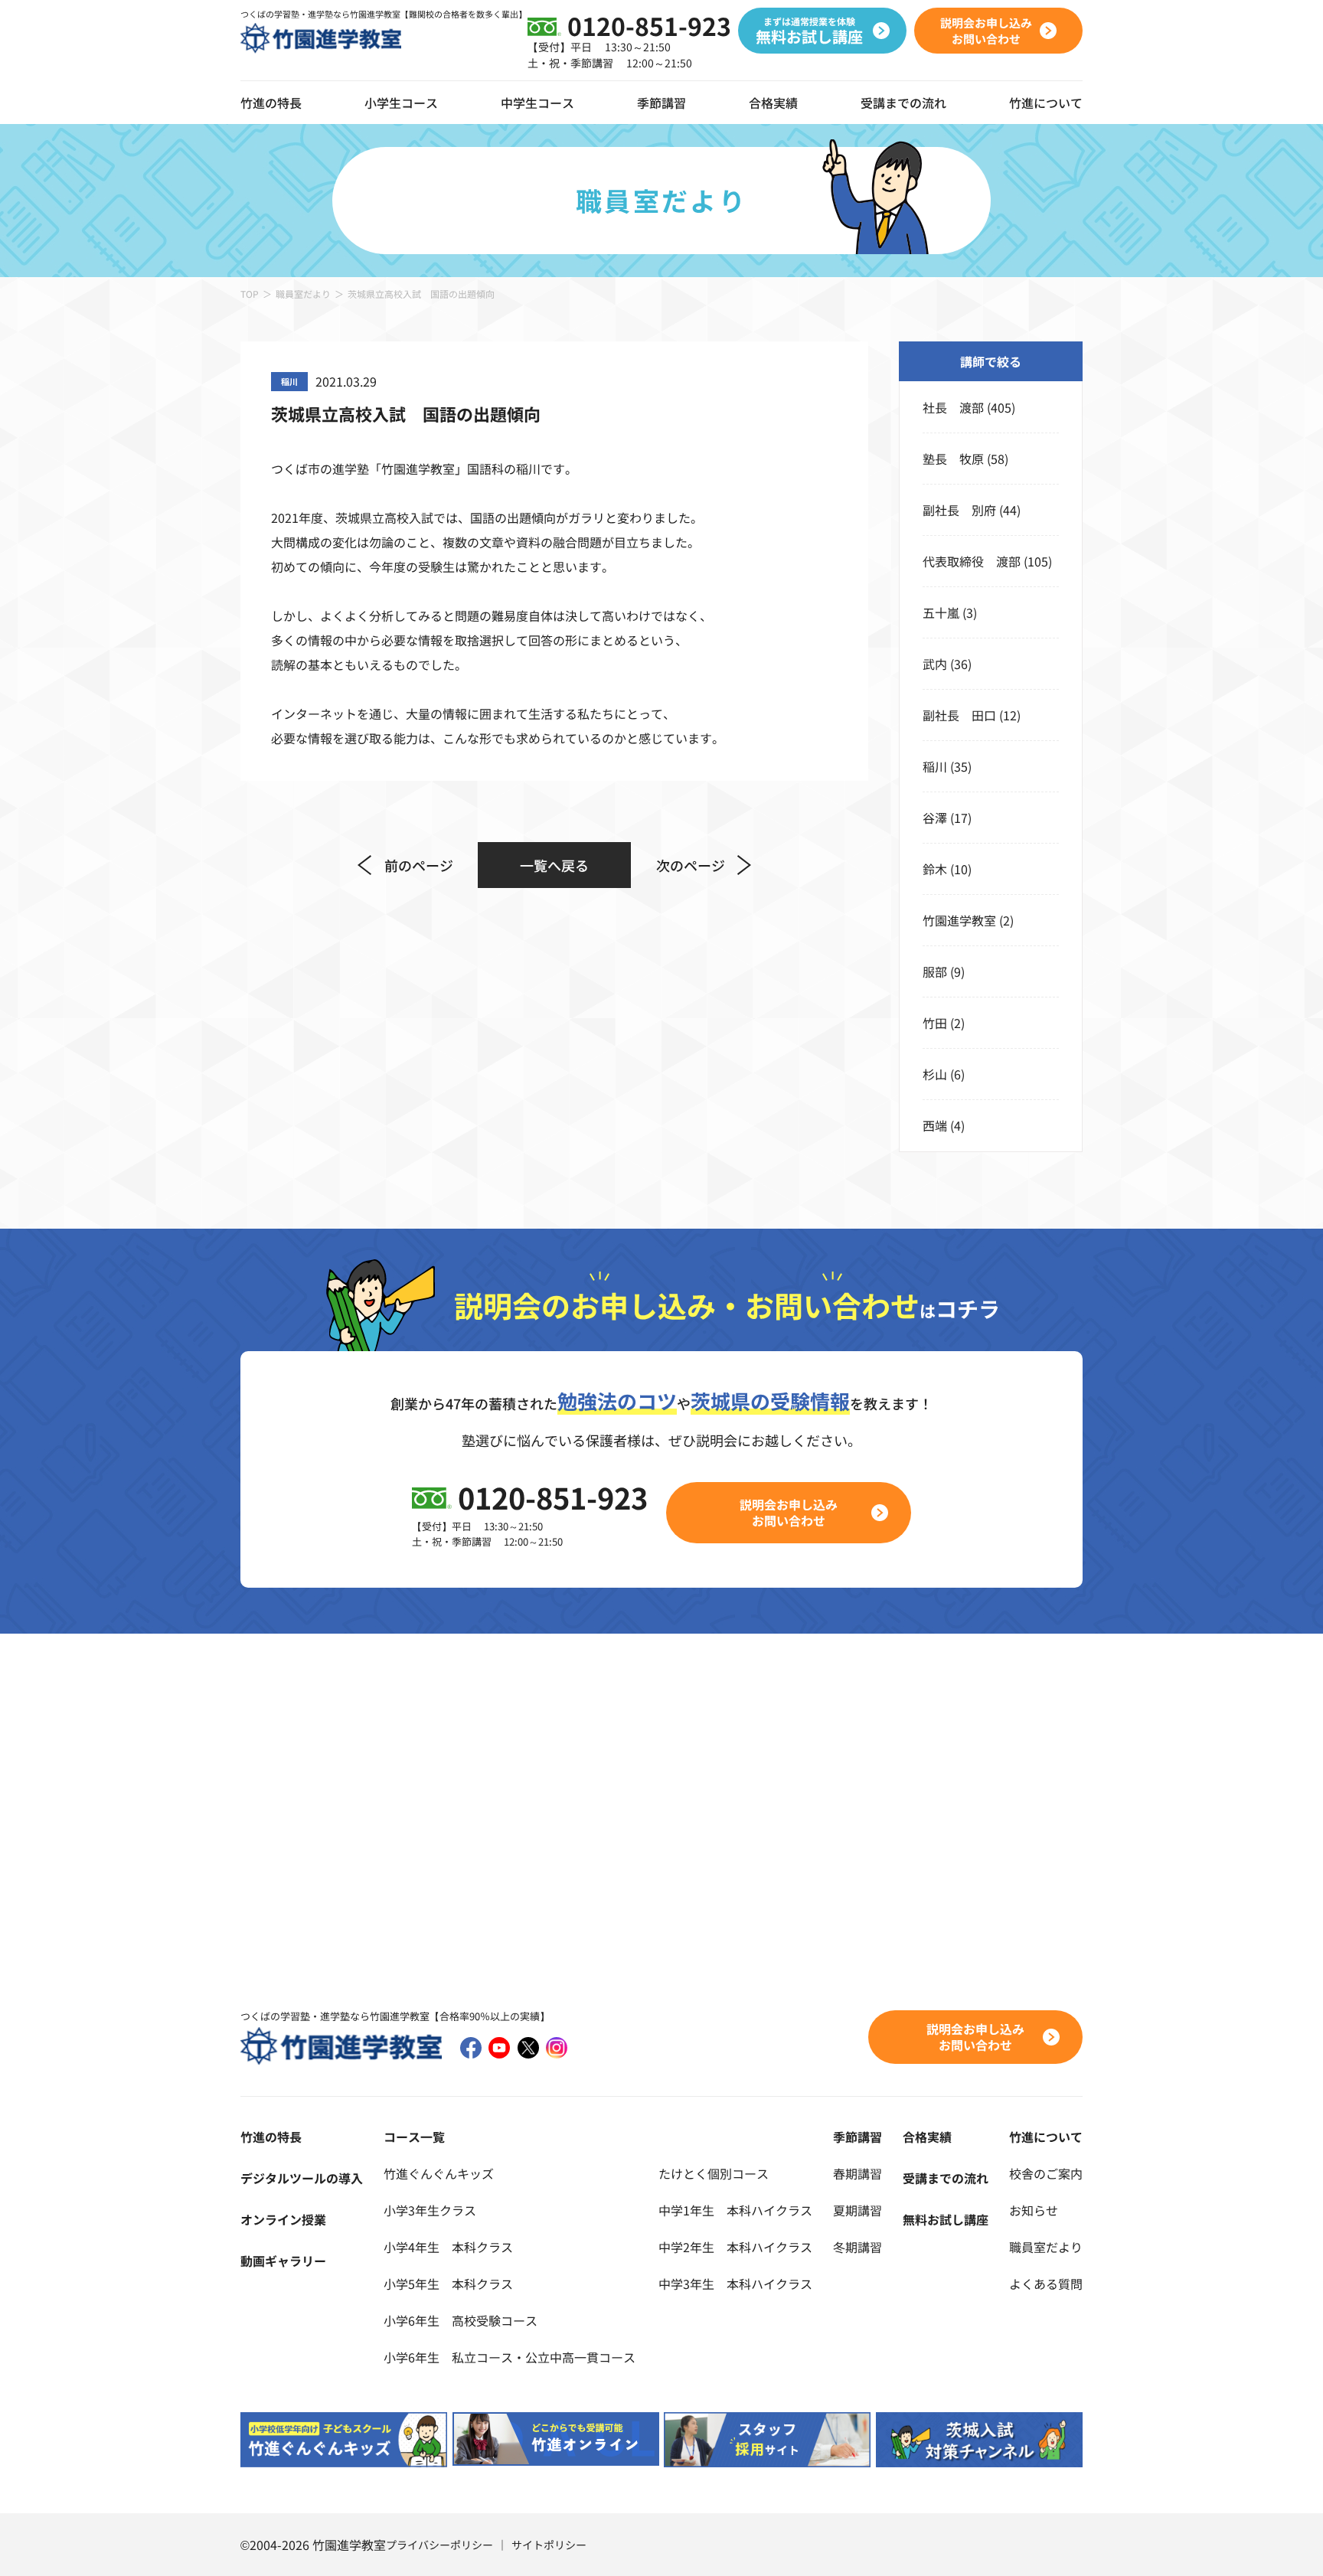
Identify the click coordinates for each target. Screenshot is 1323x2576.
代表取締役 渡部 (972, 561)
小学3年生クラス (430, 2210)
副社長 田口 (959, 715)
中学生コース (537, 103)
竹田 (935, 1023)
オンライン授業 (283, 2219)
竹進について (1046, 2137)
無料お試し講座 (946, 2219)
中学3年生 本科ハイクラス (735, 2284)
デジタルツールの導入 (302, 2178)
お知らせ (1034, 2210)
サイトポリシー (549, 2545)
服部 (935, 971)
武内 (935, 664)
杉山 (935, 1074)
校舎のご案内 (1046, 2173)
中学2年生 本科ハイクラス (735, 2247)
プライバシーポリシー (439, 2545)
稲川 (935, 766)
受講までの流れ (903, 103)
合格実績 (773, 103)
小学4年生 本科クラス (448, 2247)
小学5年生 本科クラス (448, 2284)
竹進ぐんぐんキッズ (439, 2173)
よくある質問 (1046, 2284)
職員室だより (303, 294)
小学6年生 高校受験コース (461, 2320)
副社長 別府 (959, 510)
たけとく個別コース (714, 2173)
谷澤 (935, 818)
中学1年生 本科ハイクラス (735, 2210)
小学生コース (401, 103)
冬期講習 (857, 2247)
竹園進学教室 (959, 920)
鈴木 (935, 869)
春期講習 (857, 2173)
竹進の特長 (271, 2137)
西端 (935, 1125)
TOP (250, 294)
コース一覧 (414, 2137)
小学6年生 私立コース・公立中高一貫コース (510, 2357)
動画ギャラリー (283, 2261)
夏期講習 (857, 2210)
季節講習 (661, 103)
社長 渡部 (953, 407)
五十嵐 (941, 612)
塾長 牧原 (953, 459)
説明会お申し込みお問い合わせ (789, 1512)
